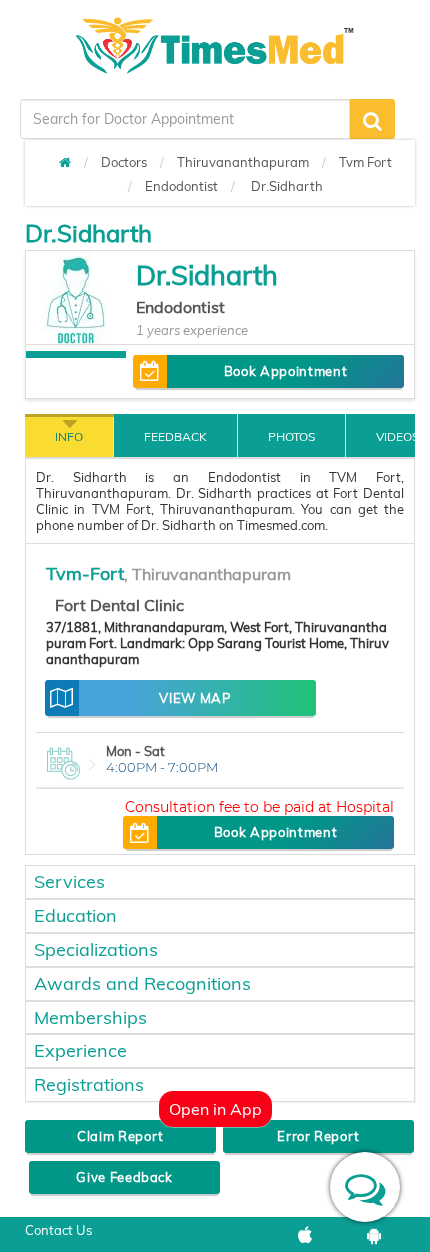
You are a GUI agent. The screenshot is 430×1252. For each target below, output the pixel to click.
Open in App (215, 1109)
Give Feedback (124, 1177)
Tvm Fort (365, 162)
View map (194, 698)
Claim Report (120, 1136)
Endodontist (181, 186)
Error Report (318, 1136)
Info (69, 436)
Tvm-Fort (85, 573)
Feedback (175, 436)
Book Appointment (285, 371)
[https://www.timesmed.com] (65, 162)
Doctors (124, 162)
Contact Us (58, 1230)
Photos (291, 436)
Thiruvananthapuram (243, 162)
